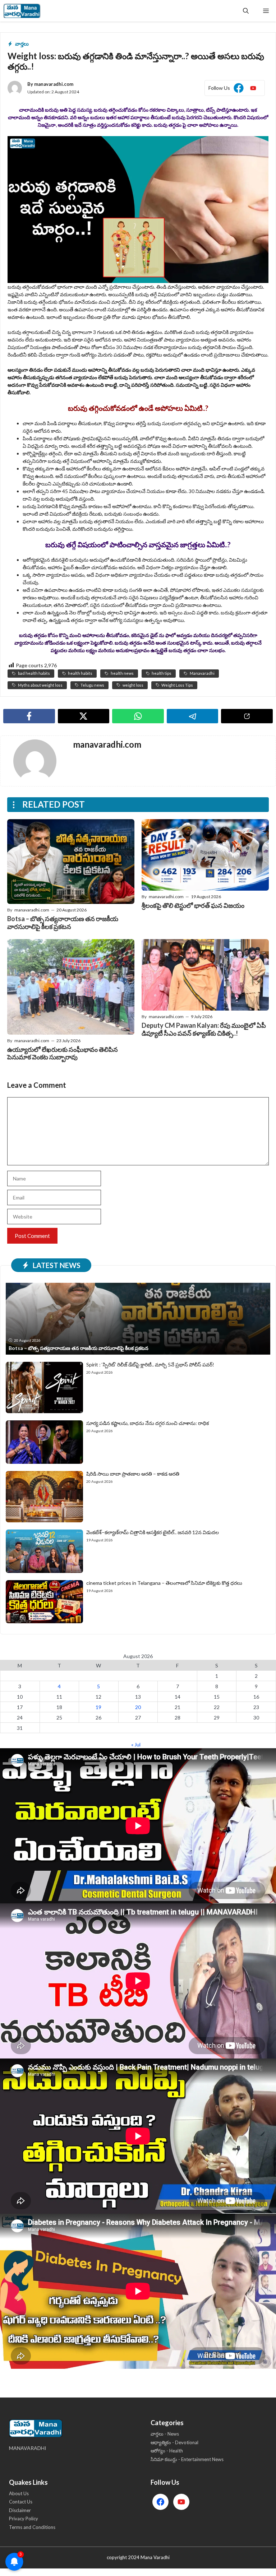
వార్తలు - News (165, 2434)
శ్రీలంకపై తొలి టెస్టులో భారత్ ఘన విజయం (193, 905)
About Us (19, 2493)
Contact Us (21, 2502)
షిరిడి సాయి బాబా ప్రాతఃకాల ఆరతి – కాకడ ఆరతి (133, 1474)
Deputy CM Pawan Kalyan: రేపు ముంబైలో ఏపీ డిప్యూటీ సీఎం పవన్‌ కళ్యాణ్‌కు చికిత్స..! (204, 1029)
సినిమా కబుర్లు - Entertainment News (187, 2459)
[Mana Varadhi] (22, 11)
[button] (246, 11)
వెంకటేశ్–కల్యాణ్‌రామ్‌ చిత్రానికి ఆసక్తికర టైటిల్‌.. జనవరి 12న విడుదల (153, 1532)
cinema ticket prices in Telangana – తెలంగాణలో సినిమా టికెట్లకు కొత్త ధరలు (164, 1583)
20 (138, 1707)
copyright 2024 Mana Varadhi (138, 2557)
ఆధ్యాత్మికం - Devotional (174, 2442)
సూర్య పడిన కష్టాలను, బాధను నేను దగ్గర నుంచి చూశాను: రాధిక (148, 1423)
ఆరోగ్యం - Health (167, 2451)
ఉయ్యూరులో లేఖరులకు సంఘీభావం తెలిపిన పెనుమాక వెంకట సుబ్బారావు (63, 1053)
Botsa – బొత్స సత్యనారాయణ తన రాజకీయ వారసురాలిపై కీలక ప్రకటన (63, 923)
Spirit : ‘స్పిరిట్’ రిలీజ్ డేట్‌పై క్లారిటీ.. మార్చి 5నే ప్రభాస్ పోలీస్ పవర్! (150, 1364)
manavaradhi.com (54, 84)
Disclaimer (20, 2510)
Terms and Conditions (32, 2527)
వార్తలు (22, 44)
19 (98, 1707)
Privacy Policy (24, 2519)
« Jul (136, 1744)
